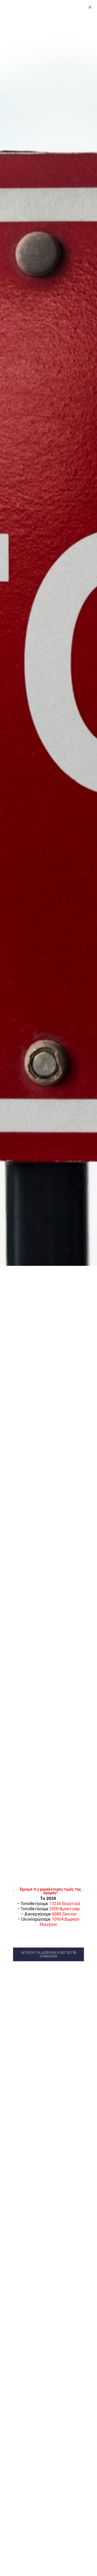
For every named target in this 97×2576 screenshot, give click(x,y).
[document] (48, 1288)
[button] (48, 1954)
